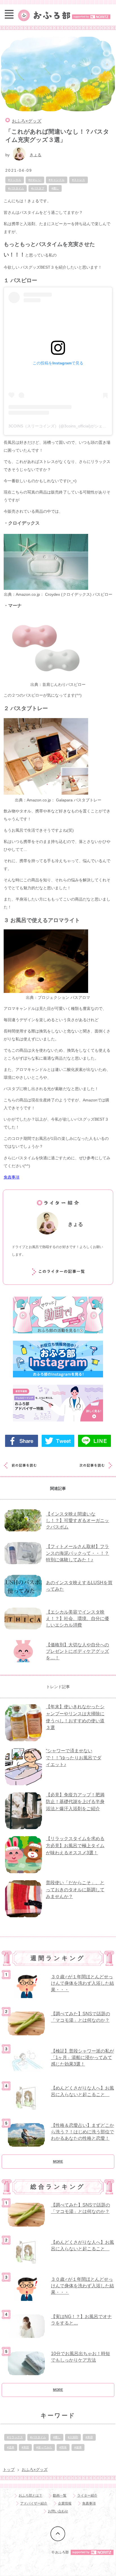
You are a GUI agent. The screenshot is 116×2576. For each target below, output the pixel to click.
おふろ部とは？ (30, 2495)
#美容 (89, 2437)
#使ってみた (44, 2447)
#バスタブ (38, 188)
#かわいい (35, 180)
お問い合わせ (58, 2511)
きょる (35, 155)
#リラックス (15, 2437)
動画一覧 (60, 2495)
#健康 (78, 2447)
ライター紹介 (87, 2495)
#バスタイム (16, 188)
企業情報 (65, 2503)
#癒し (55, 188)
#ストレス (79, 180)
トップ (9, 2470)
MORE (58, 2162)
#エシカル (15, 180)
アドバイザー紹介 (34, 2503)
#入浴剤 (73, 2437)
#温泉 (11, 2447)
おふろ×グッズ (27, 121)
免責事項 (12, 1177)
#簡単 (63, 2447)
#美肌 (25, 2447)
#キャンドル (57, 180)
